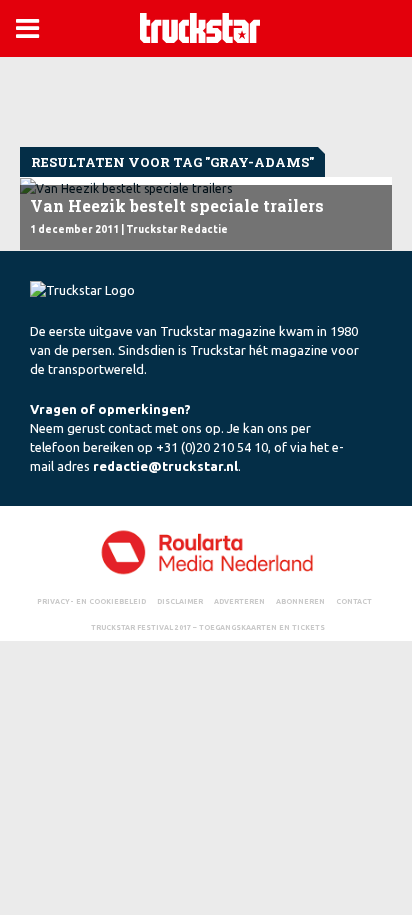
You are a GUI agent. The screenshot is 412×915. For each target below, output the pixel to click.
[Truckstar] (200, 26)
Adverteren (239, 601)
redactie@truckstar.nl (165, 466)
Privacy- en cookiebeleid (91, 601)
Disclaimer (180, 601)
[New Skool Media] (206, 551)
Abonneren (300, 601)
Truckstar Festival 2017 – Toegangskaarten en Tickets (208, 627)
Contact (354, 601)
